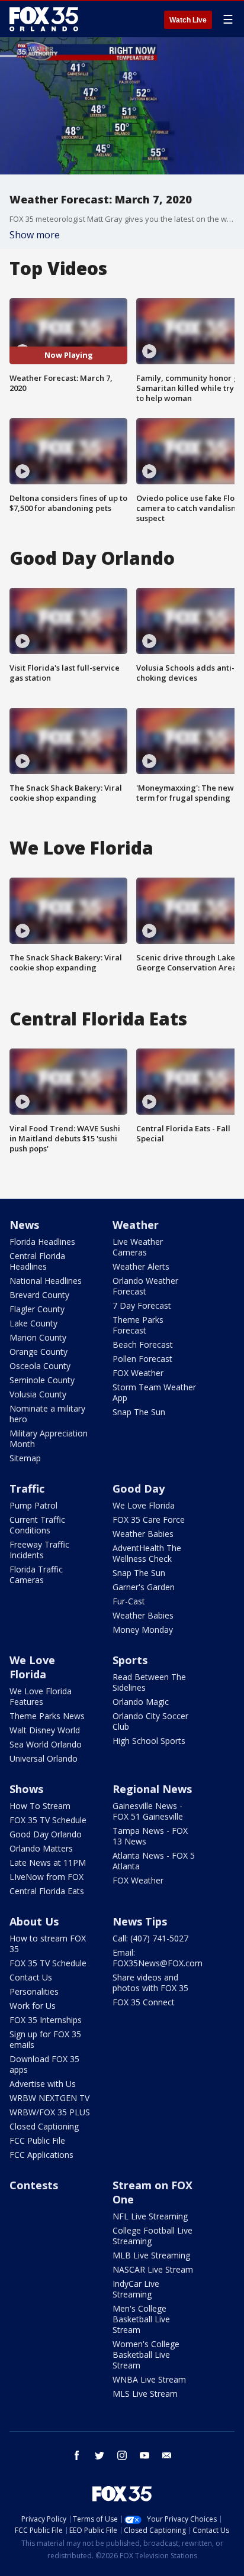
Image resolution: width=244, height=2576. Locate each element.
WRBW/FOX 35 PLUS (50, 2112)
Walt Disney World (45, 1730)
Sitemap (25, 1458)
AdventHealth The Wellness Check (147, 1553)
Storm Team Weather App (154, 1392)
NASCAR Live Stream (153, 2269)
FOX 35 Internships (46, 2020)
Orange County (38, 1352)
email (167, 2455)
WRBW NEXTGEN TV (49, 2098)
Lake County (33, 1323)
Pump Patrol (33, 1505)
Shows (26, 1789)
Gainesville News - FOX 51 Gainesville (148, 1811)
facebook (77, 2455)
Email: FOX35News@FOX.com (158, 1958)
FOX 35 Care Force (149, 1520)
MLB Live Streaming (151, 2255)
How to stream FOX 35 (48, 1944)
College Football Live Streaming (152, 2236)
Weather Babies (143, 1534)
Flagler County (37, 1309)
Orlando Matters (41, 1848)
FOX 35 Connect (144, 2002)
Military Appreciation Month (49, 1439)
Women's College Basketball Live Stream (146, 2355)
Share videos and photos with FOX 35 (150, 1983)
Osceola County (40, 1366)
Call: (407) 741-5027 (150, 1938)
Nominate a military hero (47, 1414)
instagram (122, 2455)
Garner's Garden (144, 1587)
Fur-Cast (129, 1601)
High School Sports (149, 1741)
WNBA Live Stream (149, 2379)
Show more (35, 235)
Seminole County (42, 1380)
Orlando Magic (141, 1702)
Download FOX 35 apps (44, 2064)
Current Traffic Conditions (37, 1525)
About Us (34, 1921)
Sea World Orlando (46, 1744)
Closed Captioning (44, 2126)
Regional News (152, 1789)
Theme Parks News (47, 1716)
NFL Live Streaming (150, 2216)
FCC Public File (37, 2140)
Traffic (27, 1488)
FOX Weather (138, 1373)
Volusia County (38, 1394)
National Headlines (46, 1281)
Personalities (34, 1991)
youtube (145, 2455)
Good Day (139, 1488)
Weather (136, 1225)
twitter (99, 2455)
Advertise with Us (43, 2084)
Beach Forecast (143, 1344)
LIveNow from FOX (46, 1877)
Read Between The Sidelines (149, 1682)
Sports (130, 1660)
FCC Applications (41, 2155)
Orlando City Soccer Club (150, 1721)
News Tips (140, 1921)
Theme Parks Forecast (138, 1325)
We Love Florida (144, 1505)
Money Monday (143, 1630)
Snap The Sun (139, 1412)
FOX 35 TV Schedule (48, 1820)
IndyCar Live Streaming (136, 2289)
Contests (34, 2185)
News (24, 1225)
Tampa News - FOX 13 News (150, 1836)
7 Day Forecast (142, 1305)
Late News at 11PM (48, 1863)
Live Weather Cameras (138, 1247)
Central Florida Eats (47, 1891)
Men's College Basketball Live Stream (141, 2319)
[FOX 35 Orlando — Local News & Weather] (44, 19)
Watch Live (188, 20)
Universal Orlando (44, 1758)
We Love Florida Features (41, 1696)
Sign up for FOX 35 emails (45, 2039)
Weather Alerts (141, 1266)
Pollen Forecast (142, 1359)
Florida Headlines (42, 1242)
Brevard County (39, 1295)
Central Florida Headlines (37, 1261)
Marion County (38, 1337)
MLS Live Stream (145, 2394)
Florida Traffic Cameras (36, 1575)
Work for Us (33, 2006)
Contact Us (31, 1977)
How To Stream (40, 1806)
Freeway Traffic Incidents (39, 1550)
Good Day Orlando (46, 1834)
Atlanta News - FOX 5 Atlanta (154, 1861)
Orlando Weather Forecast (145, 1286)
